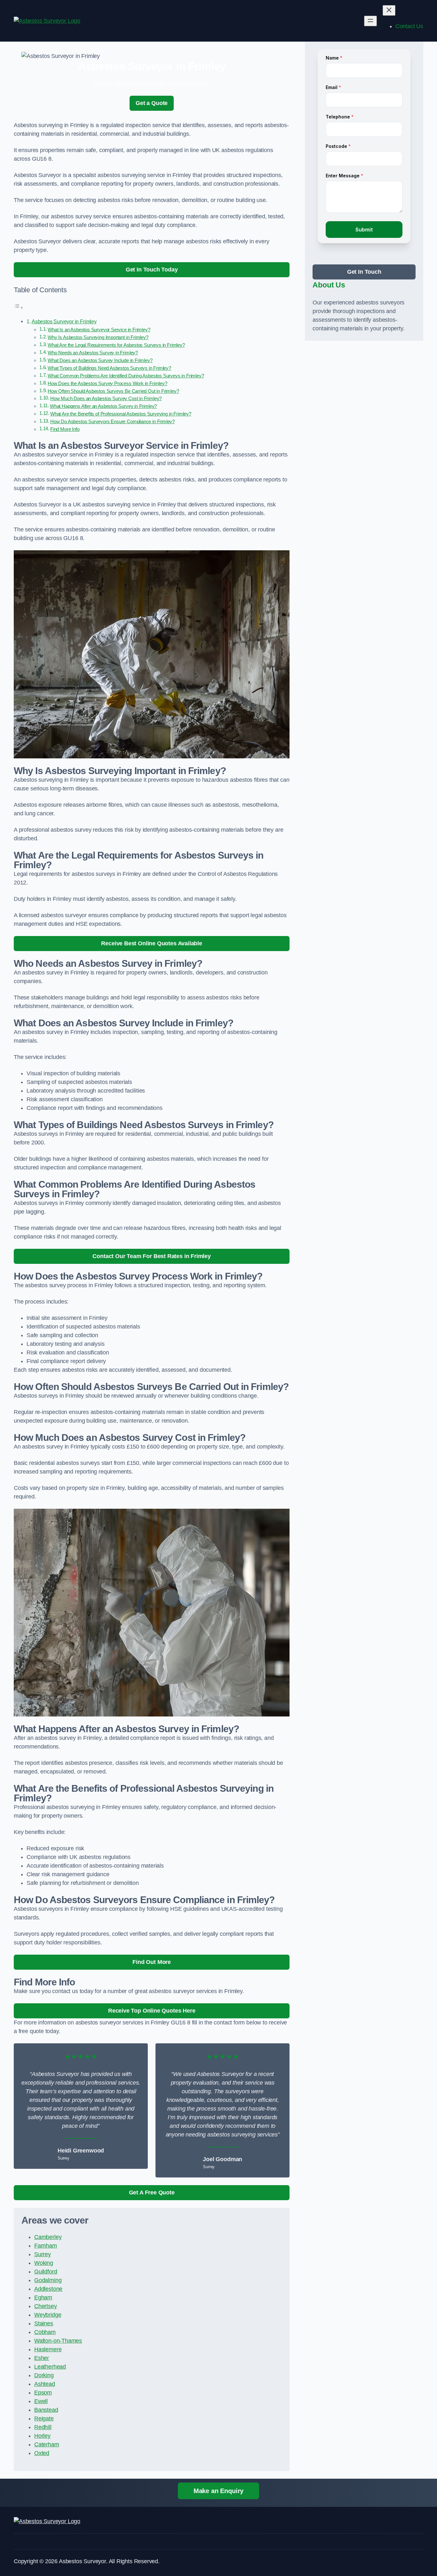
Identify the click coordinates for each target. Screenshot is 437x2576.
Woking (44, 2263)
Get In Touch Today (152, 270)
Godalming (48, 2280)
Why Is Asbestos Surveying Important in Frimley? (98, 337)
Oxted (42, 2453)
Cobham (45, 2332)
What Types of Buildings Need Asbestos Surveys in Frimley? (109, 368)
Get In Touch (364, 272)
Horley (42, 2436)
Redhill (43, 2427)
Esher (42, 2358)
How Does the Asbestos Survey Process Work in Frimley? (107, 384)
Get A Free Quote (152, 2192)
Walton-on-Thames (58, 2341)
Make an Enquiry (219, 2491)
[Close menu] (389, 10)
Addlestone (48, 2289)
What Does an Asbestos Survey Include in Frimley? (100, 360)
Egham (43, 2297)
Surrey (43, 2254)
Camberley (48, 2237)
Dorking (44, 2375)
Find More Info (65, 429)
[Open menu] (370, 21)
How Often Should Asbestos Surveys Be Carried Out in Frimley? (113, 391)
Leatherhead (50, 2367)
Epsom (43, 2393)
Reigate (44, 2419)
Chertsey (46, 2306)
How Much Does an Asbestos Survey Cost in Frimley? (106, 399)
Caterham (47, 2444)
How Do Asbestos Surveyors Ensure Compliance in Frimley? (112, 422)
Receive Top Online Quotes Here (152, 2011)
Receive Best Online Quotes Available (152, 943)
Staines (44, 2323)
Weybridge (48, 2315)
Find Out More (152, 1962)
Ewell (41, 2401)
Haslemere (48, 2349)
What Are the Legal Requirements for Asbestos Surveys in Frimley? (116, 345)
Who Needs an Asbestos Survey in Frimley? (93, 353)
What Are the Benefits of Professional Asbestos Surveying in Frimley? (121, 414)
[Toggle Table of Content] (19, 307)
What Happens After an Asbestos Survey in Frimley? (103, 406)
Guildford (46, 2272)
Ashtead (45, 2384)
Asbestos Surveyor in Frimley (64, 321)
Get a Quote (152, 103)
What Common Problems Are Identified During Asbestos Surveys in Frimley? (126, 376)
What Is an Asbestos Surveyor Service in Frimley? (99, 330)
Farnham (46, 2246)
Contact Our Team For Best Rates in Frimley (151, 1256)
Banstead (46, 2410)
